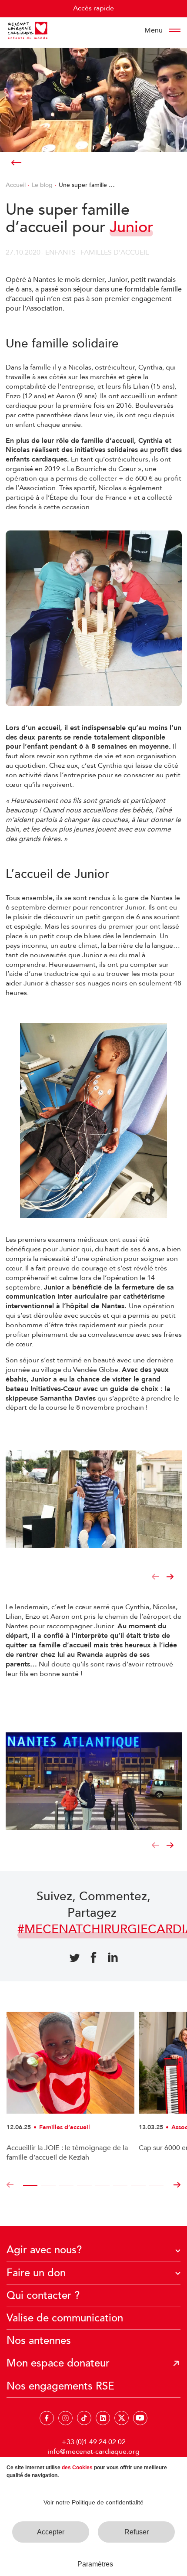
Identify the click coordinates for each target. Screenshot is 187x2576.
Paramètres (95, 2564)
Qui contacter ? (43, 2296)
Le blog (42, 185)
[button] (155, 1577)
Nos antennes (39, 2341)
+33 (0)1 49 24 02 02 (94, 2442)
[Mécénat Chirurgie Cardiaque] (28, 30)
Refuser (137, 2532)
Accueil (16, 185)
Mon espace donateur (58, 2363)
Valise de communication (65, 2318)
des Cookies (77, 2468)
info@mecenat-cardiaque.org (94, 2452)
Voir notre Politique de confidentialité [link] (93, 2502)
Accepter (51, 2532)
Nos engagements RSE (60, 2386)
